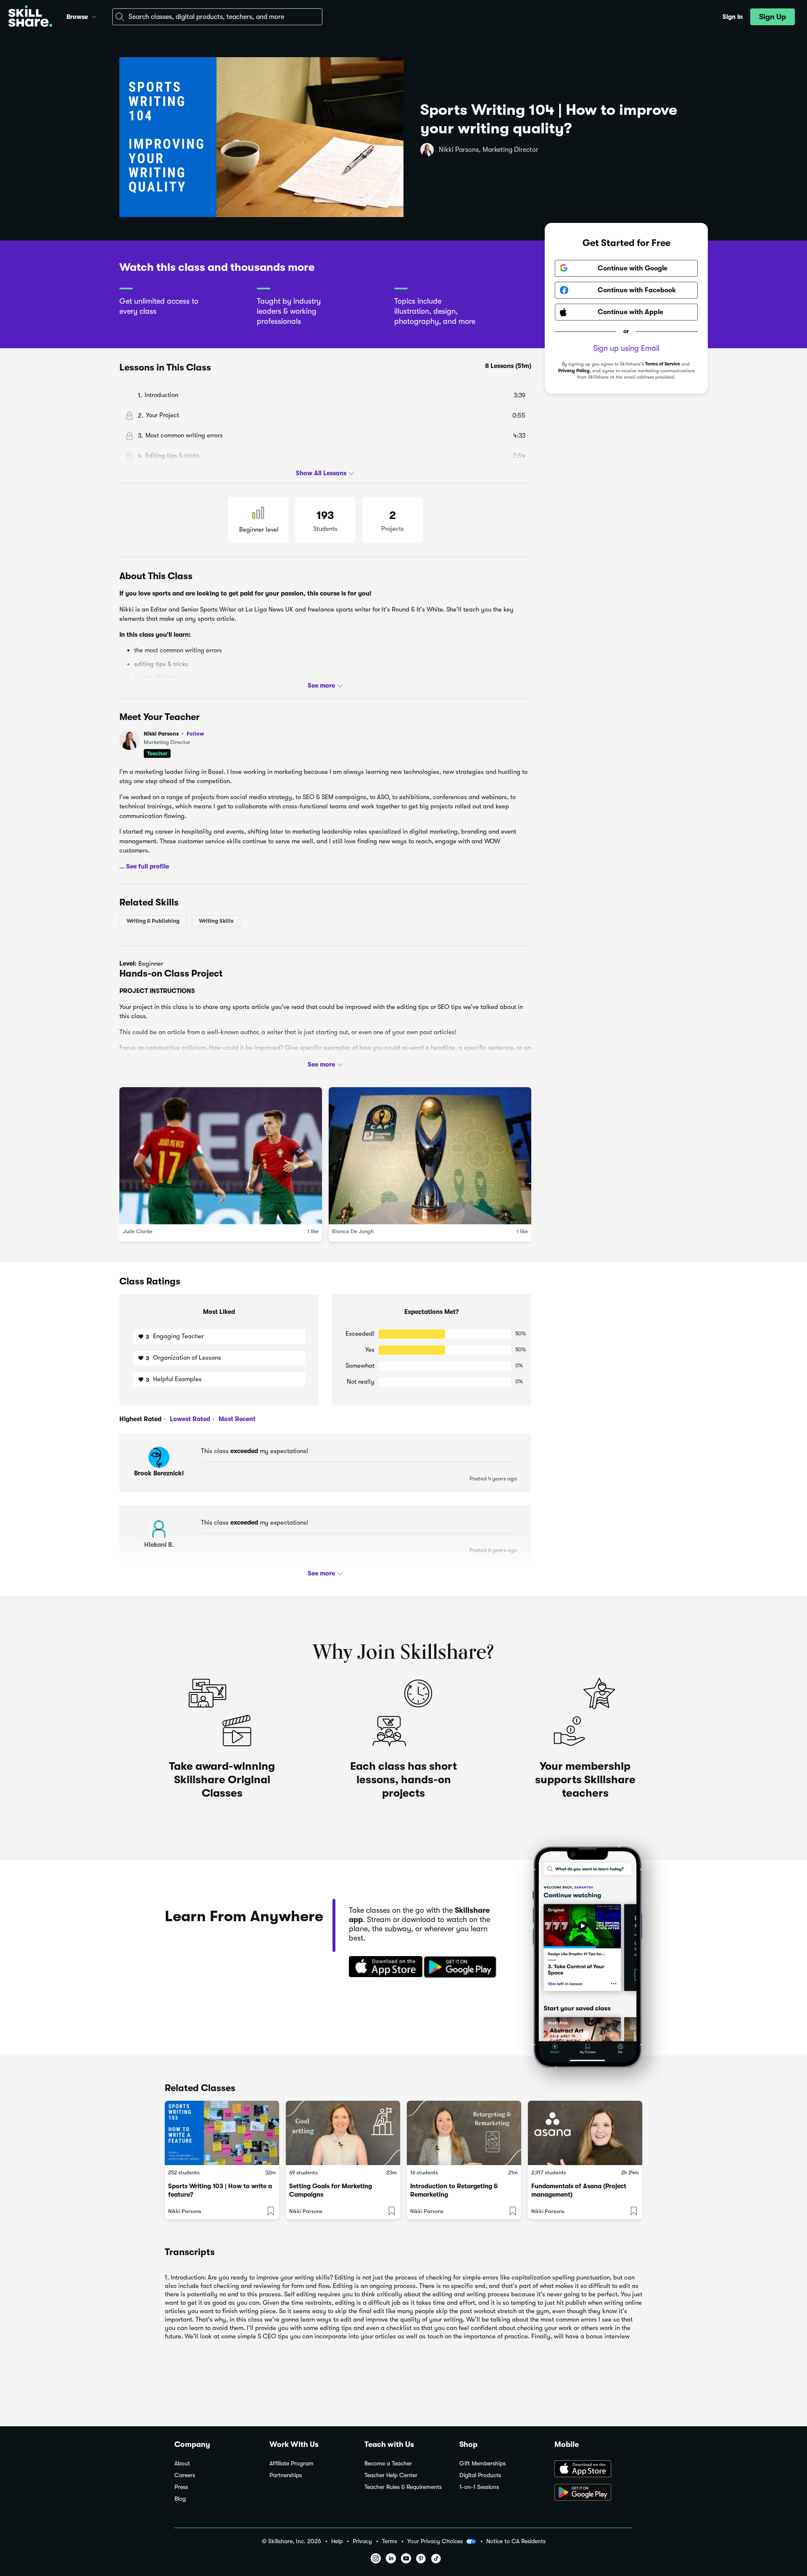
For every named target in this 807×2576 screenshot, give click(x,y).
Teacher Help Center (391, 2475)
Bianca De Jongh (353, 1231)
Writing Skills (216, 921)
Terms (390, 2541)
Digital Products (480, 2475)
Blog (180, 2499)
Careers (185, 2475)
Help (337, 2541)
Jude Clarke (138, 1231)
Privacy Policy (574, 371)
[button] (94, 16)
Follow (195, 733)
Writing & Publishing (153, 921)
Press (181, 2487)
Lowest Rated (189, 1419)
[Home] (30, 17)
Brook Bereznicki (159, 1473)
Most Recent (236, 1419)
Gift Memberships (483, 2463)
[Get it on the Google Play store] (462, 1967)
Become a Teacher (388, 2463)
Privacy (362, 2541)
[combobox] (217, 17)
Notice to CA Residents (516, 2541)
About (182, 2463)
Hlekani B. (159, 1545)
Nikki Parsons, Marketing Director (489, 150)
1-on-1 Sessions (479, 2487)
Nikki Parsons (174, 734)
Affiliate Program (291, 2463)
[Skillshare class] (222, 2133)
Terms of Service (663, 364)
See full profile (148, 866)
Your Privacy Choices (435, 2541)
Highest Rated (140, 1419)
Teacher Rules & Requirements (403, 2487)
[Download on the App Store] (383, 1967)
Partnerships (286, 2475)
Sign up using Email (626, 348)
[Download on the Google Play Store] (593, 2493)
